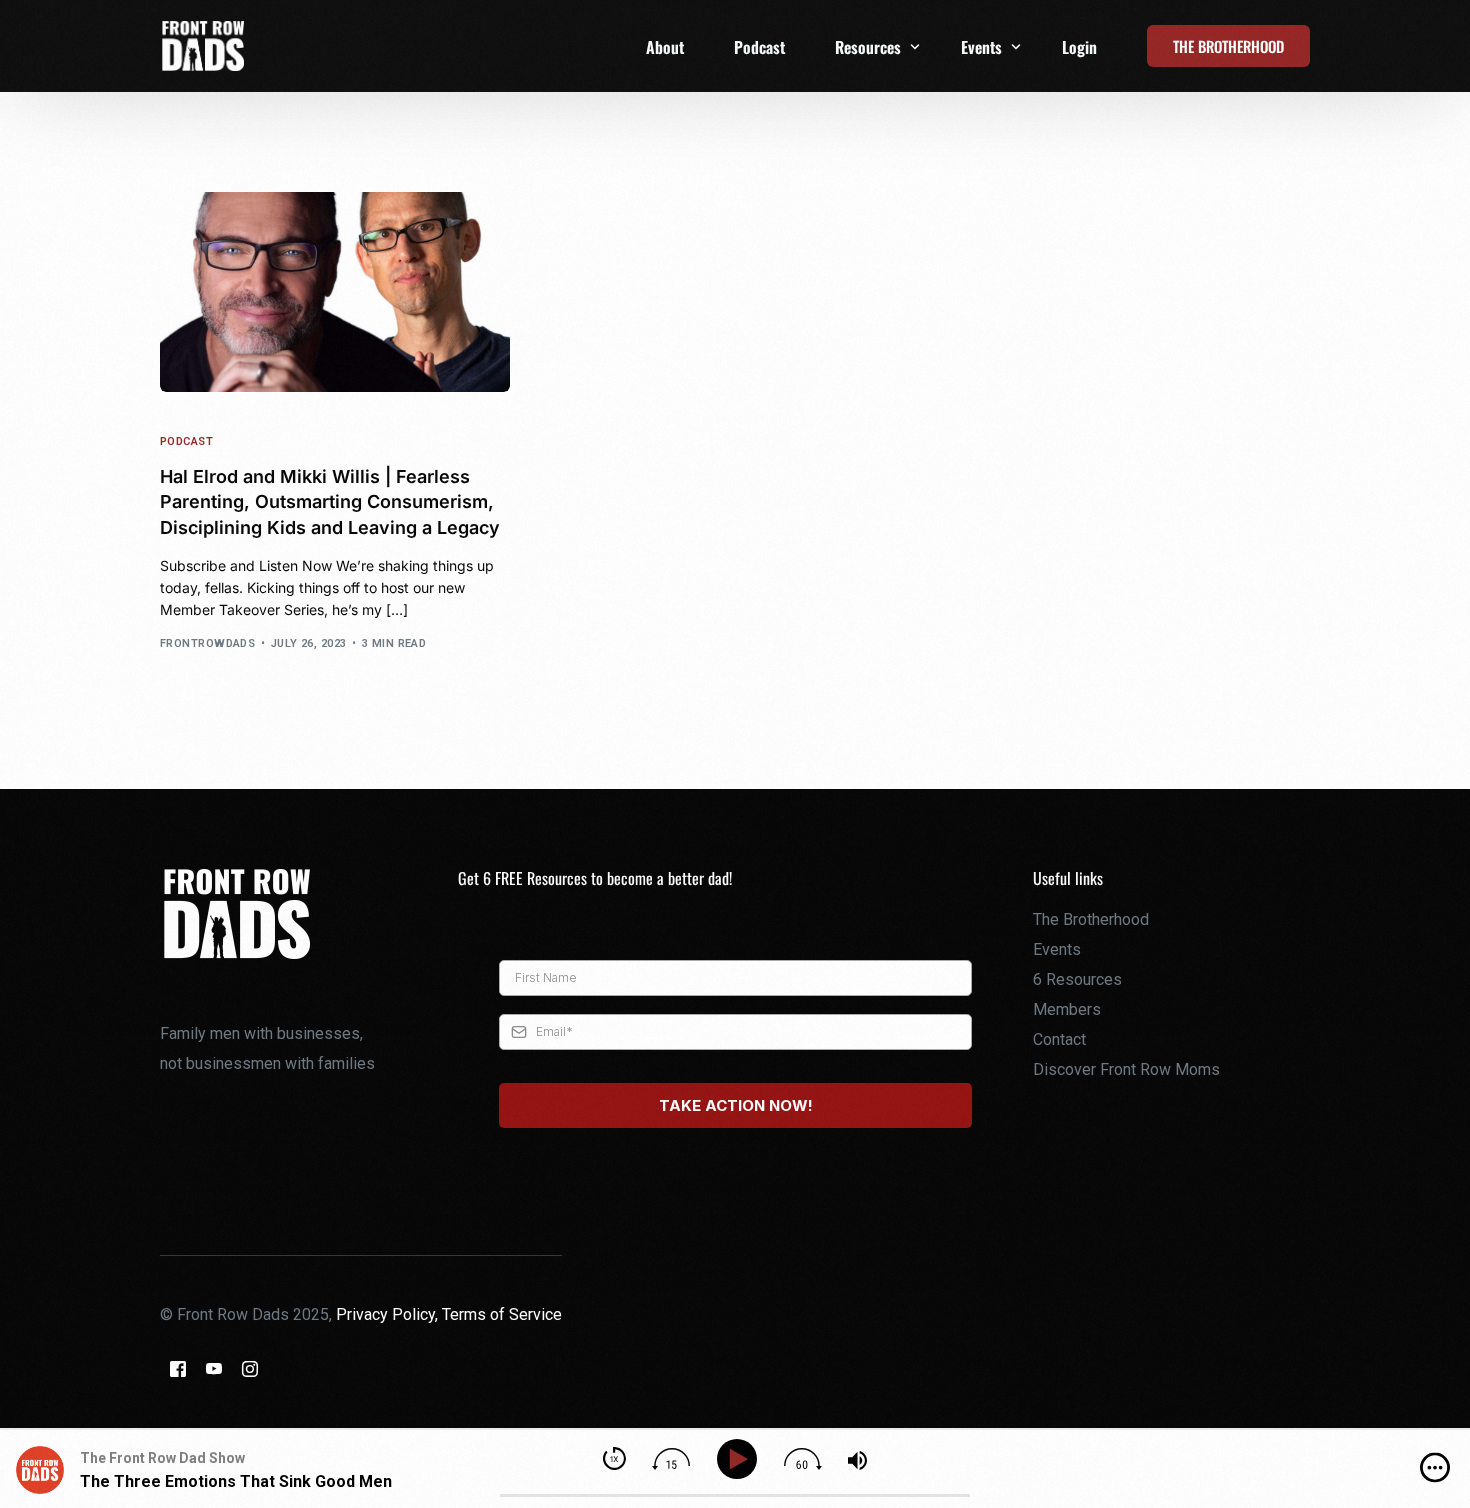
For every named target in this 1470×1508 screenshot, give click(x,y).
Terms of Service (502, 1314)
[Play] (740, 1459)
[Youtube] (214, 1368)
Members (1067, 1009)
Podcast (186, 441)
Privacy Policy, (389, 1314)
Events (1057, 949)
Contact (1059, 1039)
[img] (1435, 1468)
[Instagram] (250, 1368)
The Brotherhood (1091, 919)
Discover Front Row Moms (1126, 1069)
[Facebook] (178, 1368)
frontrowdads (207, 643)
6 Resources (1077, 979)
